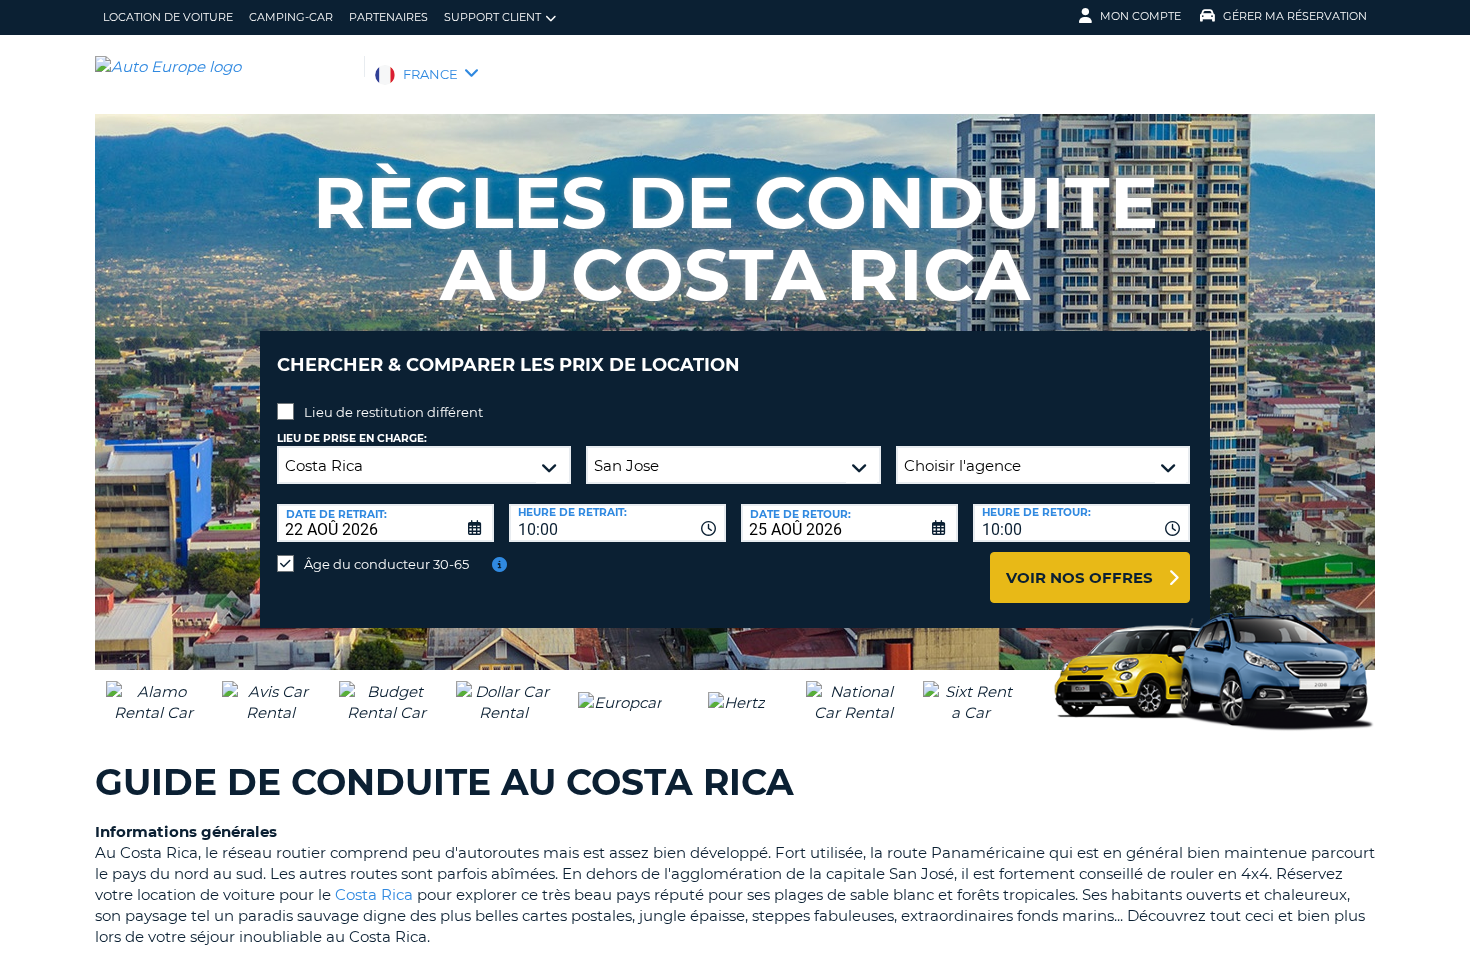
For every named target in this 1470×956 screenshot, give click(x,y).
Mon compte (1140, 16)
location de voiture (168, 17)
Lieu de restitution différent (393, 412)
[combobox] (617, 523)
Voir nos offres (1079, 577)
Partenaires (388, 17)
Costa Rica (374, 894)
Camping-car (291, 17)
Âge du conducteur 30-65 (386, 564)
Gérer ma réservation (1295, 16)
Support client (492, 17)
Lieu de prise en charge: (352, 438)
